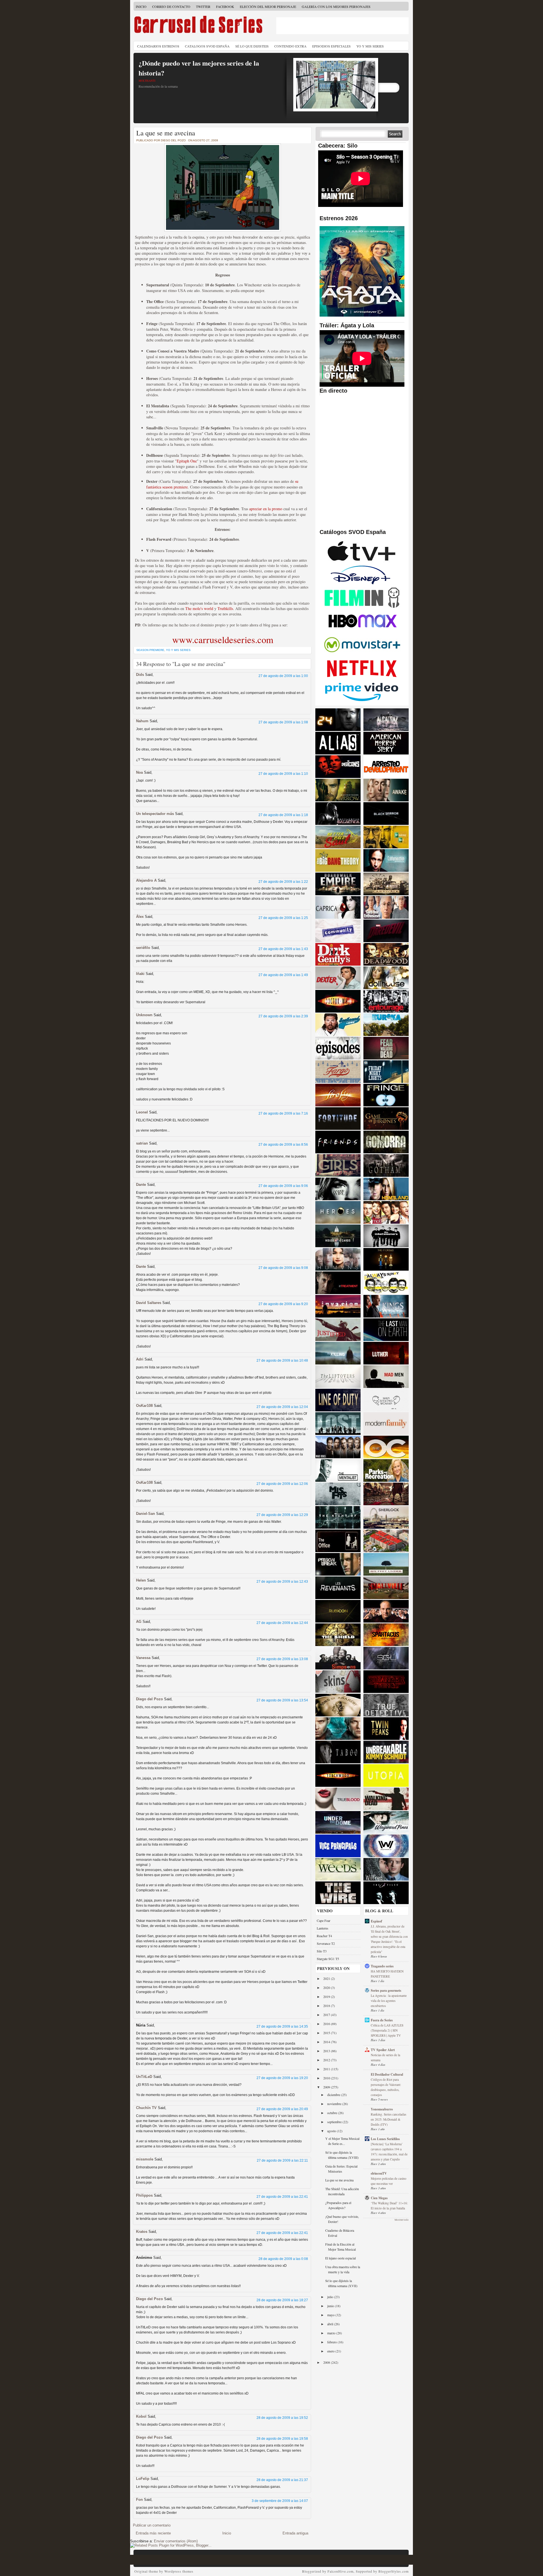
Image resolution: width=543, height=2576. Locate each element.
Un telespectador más (155, 814)
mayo (331, 2315)
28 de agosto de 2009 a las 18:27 (282, 2300)
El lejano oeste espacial (341, 2258)
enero (331, 2351)
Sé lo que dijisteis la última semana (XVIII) (342, 2155)
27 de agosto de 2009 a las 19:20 (282, 2078)
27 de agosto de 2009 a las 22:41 (282, 2197)
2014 (327, 2042)
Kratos (142, 2232)
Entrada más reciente (153, 2533)
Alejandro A (146, 880)
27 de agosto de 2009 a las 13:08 (282, 1659)
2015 (327, 2033)
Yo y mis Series (178, 650)
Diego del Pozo (149, 1699)
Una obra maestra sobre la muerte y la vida (343, 2269)
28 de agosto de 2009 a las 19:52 (282, 2418)
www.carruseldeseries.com (223, 639)
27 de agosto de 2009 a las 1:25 (283, 918)
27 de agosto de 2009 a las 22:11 (282, 2160)
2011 (327, 2069)
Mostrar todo (402, 2220)
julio (331, 2297)
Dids (140, 675)
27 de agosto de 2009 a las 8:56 (283, 1145)
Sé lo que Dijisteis (252, 46)
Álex (140, 917)
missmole (145, 2159)
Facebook (225, 7)
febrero (332, 2342)
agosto (332, 2131)
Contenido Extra (290, 46)
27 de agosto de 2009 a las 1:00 (283, 676)
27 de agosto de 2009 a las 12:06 (282, 1484)
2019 (327, 1997)
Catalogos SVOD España (207, 46)
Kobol (141, 2416)
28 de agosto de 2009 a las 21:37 (282, 2480)
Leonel (142, 1112)
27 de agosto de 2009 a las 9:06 (283, 1186)
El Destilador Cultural (387, 2074)
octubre (333, 2113)
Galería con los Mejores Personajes (336, 7)
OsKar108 (144, 1406)
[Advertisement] (342, 26)
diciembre (334, 2095)
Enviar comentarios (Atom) (176, 2541)
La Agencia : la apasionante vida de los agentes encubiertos (389, 2001)
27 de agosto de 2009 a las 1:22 (283, 882)
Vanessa (143, 1658)
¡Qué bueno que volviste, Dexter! (342, 2219)
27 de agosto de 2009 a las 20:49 (282, 2109)
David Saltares (149, 1303)
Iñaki (140, 974)
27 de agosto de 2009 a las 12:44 (282, 1623)
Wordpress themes (179, 2571)
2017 (327, 2015)
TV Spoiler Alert (383, 2050)
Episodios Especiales (331, 46)
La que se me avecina (166, 133)
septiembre (335, 2122)
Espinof (376, 1921)
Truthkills (225, 608)
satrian (142, 1143)
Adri (140, 1359)
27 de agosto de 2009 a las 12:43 (282, 1582)
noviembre (335, 2104)
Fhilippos (144, 2195)
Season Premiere (150, 650)
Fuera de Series (382, 2020)
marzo (332, 2333)
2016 (327, 2024)
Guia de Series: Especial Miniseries (341, 2169)
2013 (327, 2051)
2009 (327, 2087)
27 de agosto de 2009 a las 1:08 (283, 722)
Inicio (141, 7)
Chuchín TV (146, 2108)
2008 (327, 2362)
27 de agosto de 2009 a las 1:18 (283, 815)
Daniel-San (146, 1514)
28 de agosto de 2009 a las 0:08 (283, 2259)
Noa (139, 772)
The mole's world (199, 608)
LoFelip (143, 2479)
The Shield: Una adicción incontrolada (342, 2191)
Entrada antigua (295, 2533)
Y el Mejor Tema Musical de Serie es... (342, 2141)
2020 (327, 1987)
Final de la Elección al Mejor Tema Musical (341, 2247)
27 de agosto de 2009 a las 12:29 (282, 1515)
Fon (139, 2500)
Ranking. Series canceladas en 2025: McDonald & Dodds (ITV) (388, 2119)
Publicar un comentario (152, 2525)
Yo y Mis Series (370, 46)
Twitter (203, 7)
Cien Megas (379, 2198)
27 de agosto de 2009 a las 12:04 (282, 1407)
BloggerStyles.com (394, 2571)
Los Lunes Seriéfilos (385, 2139)
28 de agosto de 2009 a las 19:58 (282, 2439)
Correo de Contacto (171, 7)
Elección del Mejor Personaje (268, 7)
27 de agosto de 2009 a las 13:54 (282, 1700)
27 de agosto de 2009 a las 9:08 (283, 1268)
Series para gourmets (386, 1990)
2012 (327, 2060)
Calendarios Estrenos (158, 46)
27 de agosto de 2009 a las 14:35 (282, 2026)
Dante (141, 1185)
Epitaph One (187, 461)
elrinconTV (379, 2173)
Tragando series (382, 1966)
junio (331, 2306)
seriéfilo (143, 948)
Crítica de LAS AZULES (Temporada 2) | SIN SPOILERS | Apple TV (387, 2030)
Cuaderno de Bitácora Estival (340, 2233)
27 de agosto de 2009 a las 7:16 (283, 1113)
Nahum (142, 721)
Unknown (144, 1015)
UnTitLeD (144, 2077)
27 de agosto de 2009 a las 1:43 (283, 949)
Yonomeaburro (382, 2109)
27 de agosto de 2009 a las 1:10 (283, 774)
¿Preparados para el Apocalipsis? (338, 2205)
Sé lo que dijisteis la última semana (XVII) (341, 2283)
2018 (327, 2006)
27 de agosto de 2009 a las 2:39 (283, 1016)
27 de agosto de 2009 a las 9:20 (283, 1304)
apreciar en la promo (266, 509)
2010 (327, 2078)
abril (331, 2324)
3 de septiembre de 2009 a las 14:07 (280, 2501)
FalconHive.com (341, 2571)
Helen (141, 1580)
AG (139, 1622)
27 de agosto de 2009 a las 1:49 (283, 975)
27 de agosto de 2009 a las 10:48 (282, 1361)
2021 (327, 1978)
